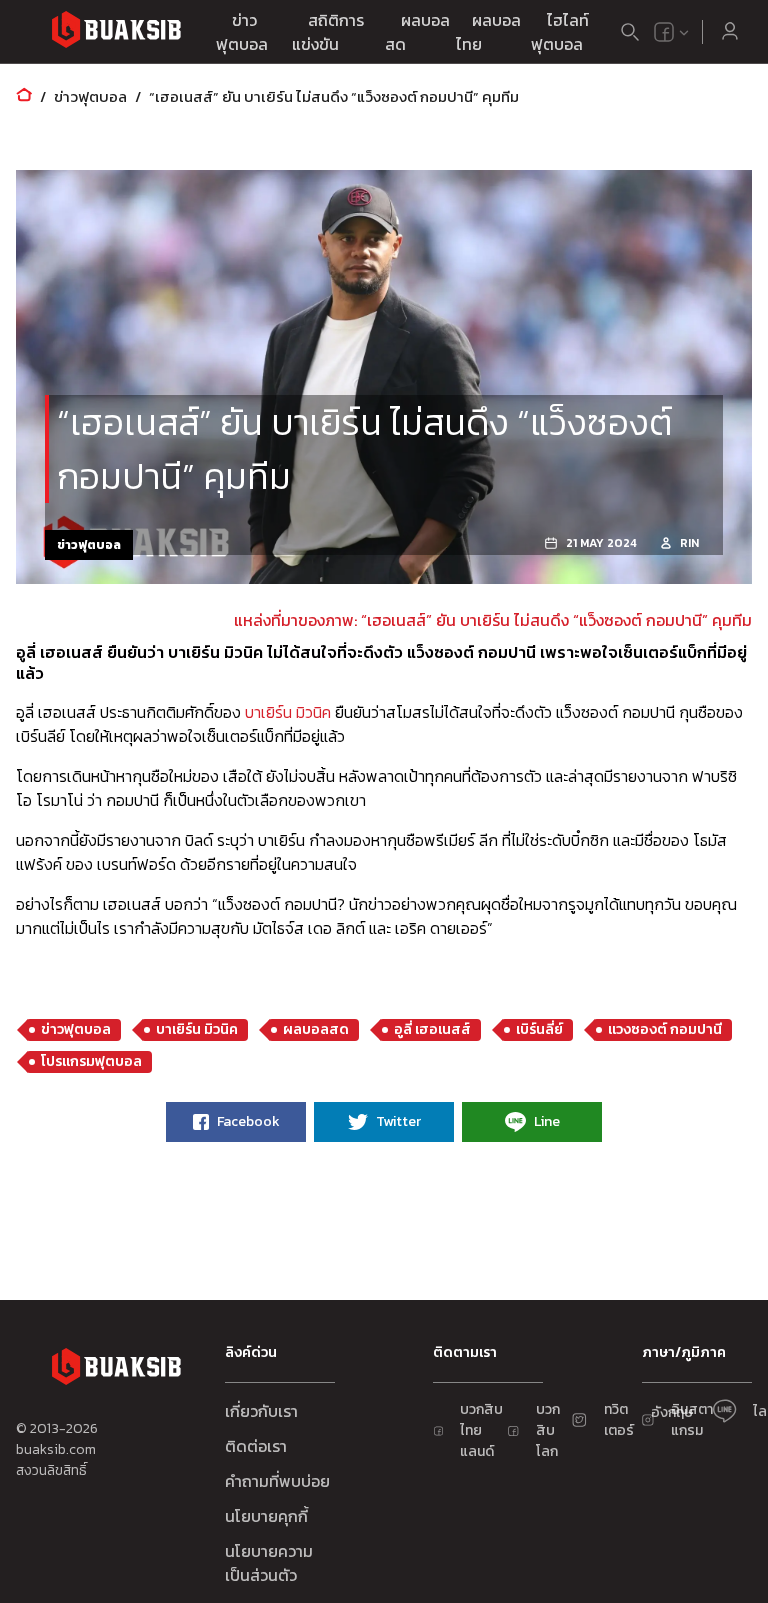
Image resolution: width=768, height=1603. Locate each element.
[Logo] (116, 32)
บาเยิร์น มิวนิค (288, 712)
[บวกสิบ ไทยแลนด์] (664, 32)
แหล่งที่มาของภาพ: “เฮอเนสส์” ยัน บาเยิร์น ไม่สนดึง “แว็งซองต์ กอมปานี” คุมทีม (493, 620)
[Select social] (672, 32)
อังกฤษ (672, 1412)
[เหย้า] (24, 96)
